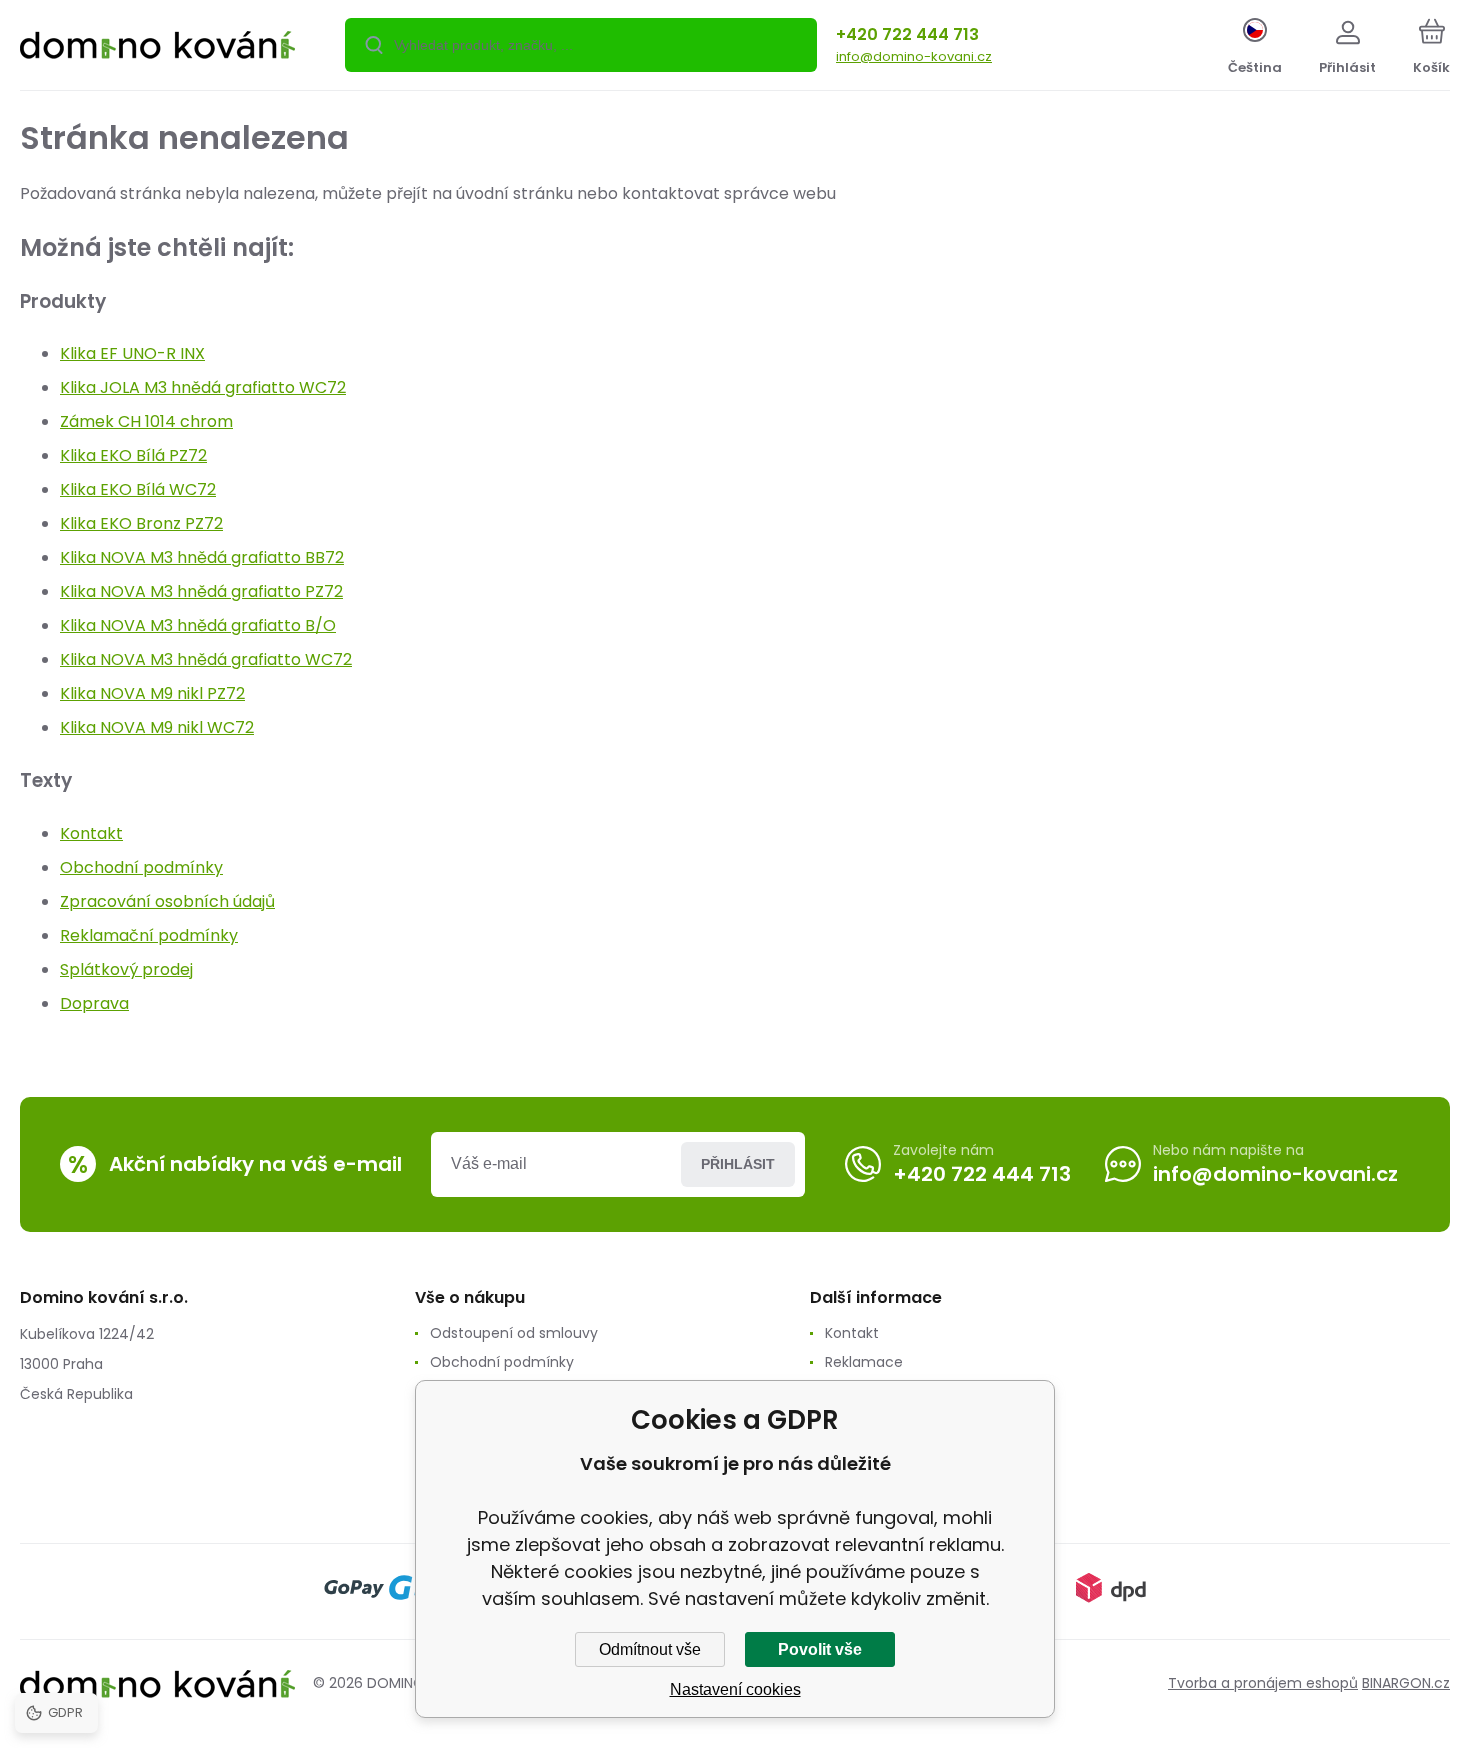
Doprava (94, 1003)
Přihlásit (738, 1164)
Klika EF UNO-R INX (132, 353)
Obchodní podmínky (141, 867)
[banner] (157, 48)
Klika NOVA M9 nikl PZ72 (152, 693)
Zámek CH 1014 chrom (146, 421)
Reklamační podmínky (149, 935)
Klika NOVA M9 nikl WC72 (157, 727)
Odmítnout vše (650, 1649)
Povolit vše (820, 1649)
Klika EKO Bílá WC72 (138, 489)
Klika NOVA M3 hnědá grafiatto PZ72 (201, 591)
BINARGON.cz (1406, 1683)
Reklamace (864, 1362)
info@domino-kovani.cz (914, 56)
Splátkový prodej (126, 969)
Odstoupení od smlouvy (514, 1333)
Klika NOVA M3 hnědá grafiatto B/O (198, 625)
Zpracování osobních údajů (167, 901)
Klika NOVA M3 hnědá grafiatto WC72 (206, 659)
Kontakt (91, 833)
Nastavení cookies (735, 1689)
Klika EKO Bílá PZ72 (133, 455)
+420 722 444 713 (907, 34)
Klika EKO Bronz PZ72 (141, 523)
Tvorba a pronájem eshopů (1263, 1683)
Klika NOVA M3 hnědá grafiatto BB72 (202, 557)
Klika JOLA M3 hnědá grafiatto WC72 (203, 387)
